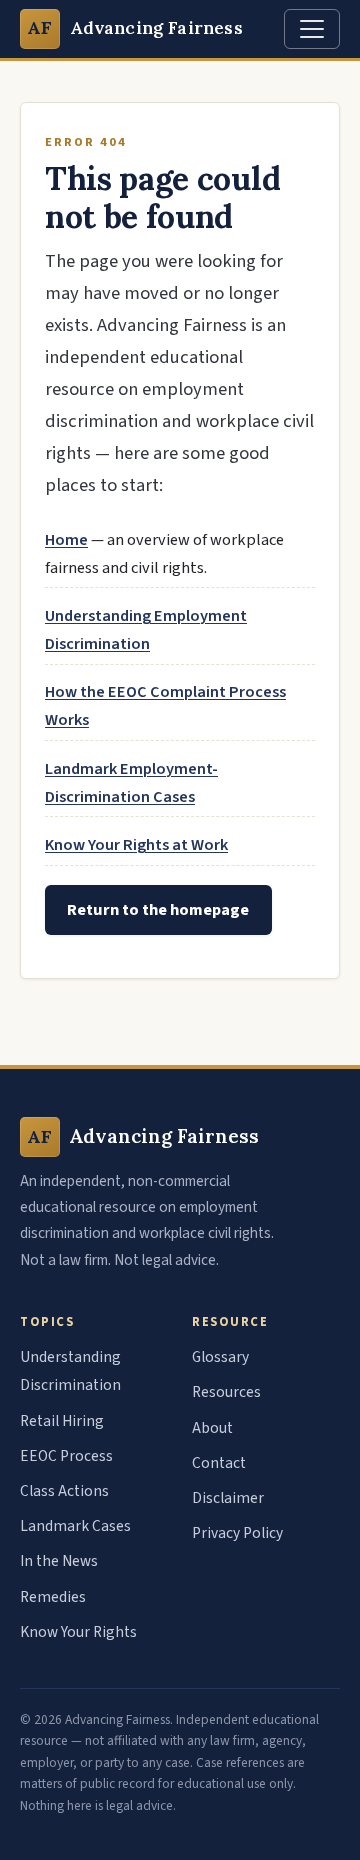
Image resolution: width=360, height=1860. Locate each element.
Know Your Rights (78, 1632)
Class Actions (64, 1491)
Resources (226, 1392)
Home (66, 540)
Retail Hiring (62, 1421)
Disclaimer (228, 1498)
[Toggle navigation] (312, 29)
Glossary (220, 1357)
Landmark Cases (75, 1526)
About (212, 1428)
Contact (219, 1463)
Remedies (53, 1597)
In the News (59, 1561)
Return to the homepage (158, 910)
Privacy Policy (237, 1533)
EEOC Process (66, 1456)
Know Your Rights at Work (136, 845)
